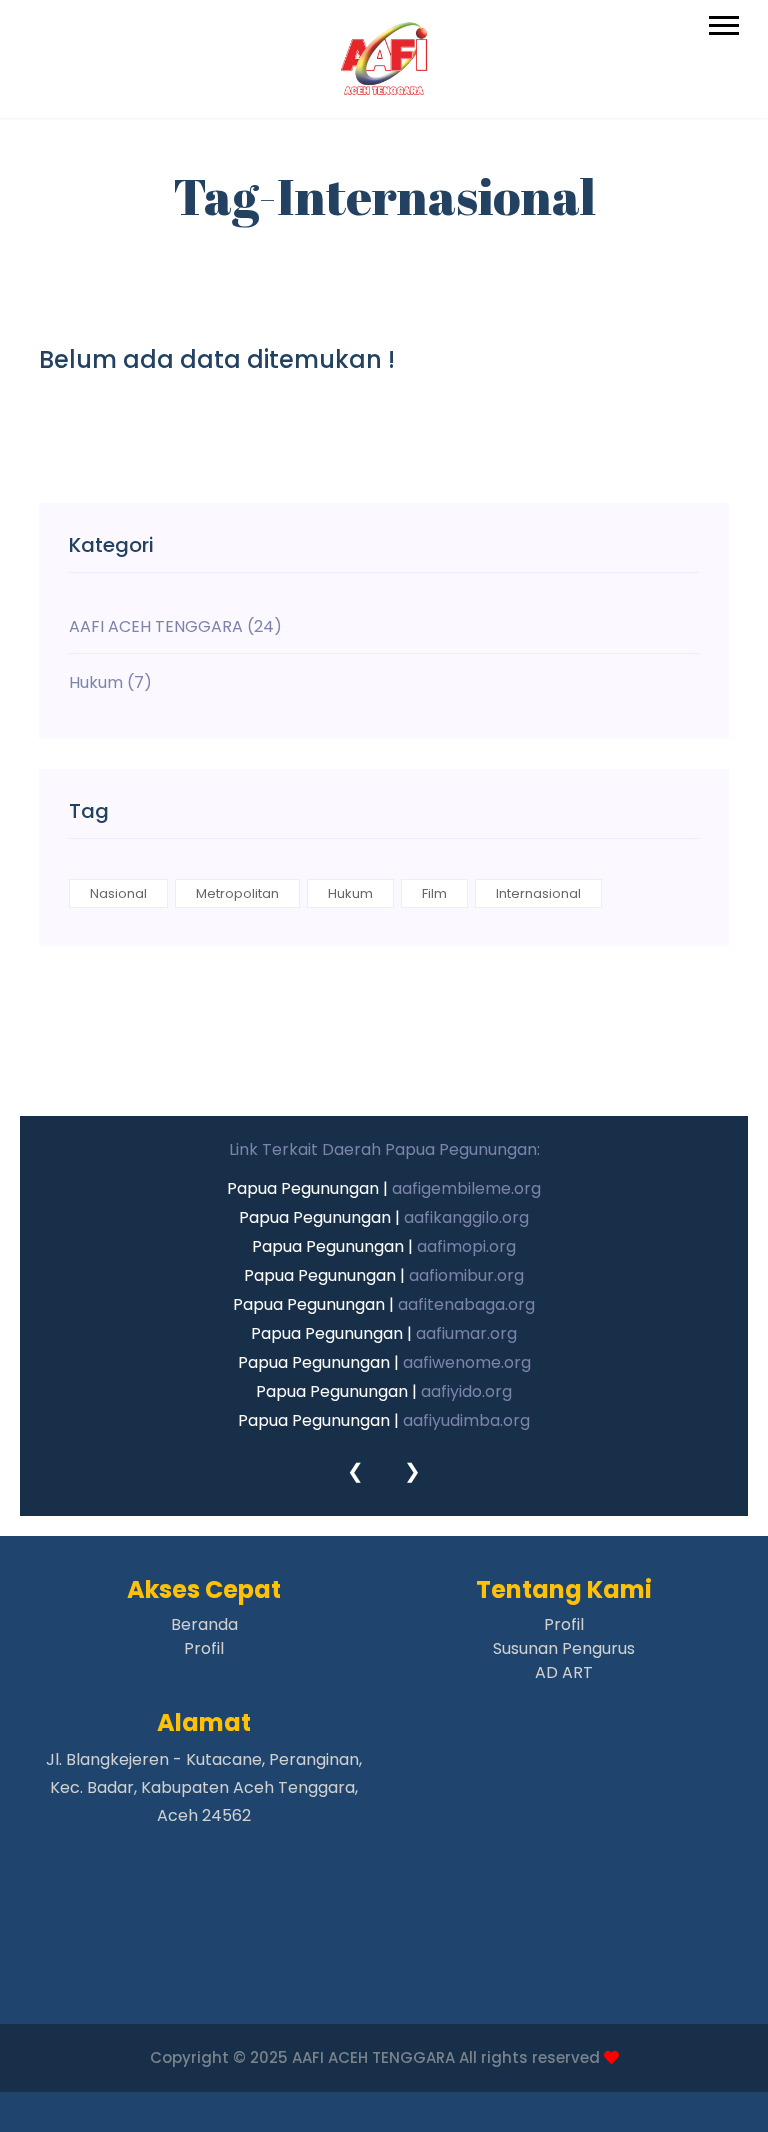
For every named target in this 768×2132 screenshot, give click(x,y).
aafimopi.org (466, 1246)
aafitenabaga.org (466, 1304)
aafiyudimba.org (466, 1420)
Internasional (538, 893)
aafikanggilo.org (466, 1217)
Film (434, 893)
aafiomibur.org (466, 1275)
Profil (204, 1648)
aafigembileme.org (466, 1188)
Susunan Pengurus (564, 1648)
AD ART (564, 1672)
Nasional (118, 893)
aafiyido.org (466, 1391)
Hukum (350, 893)
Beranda (204, 1624)
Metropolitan (237, 893)
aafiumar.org (466, 1333)
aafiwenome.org (467, 1362)
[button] (722, 21)
